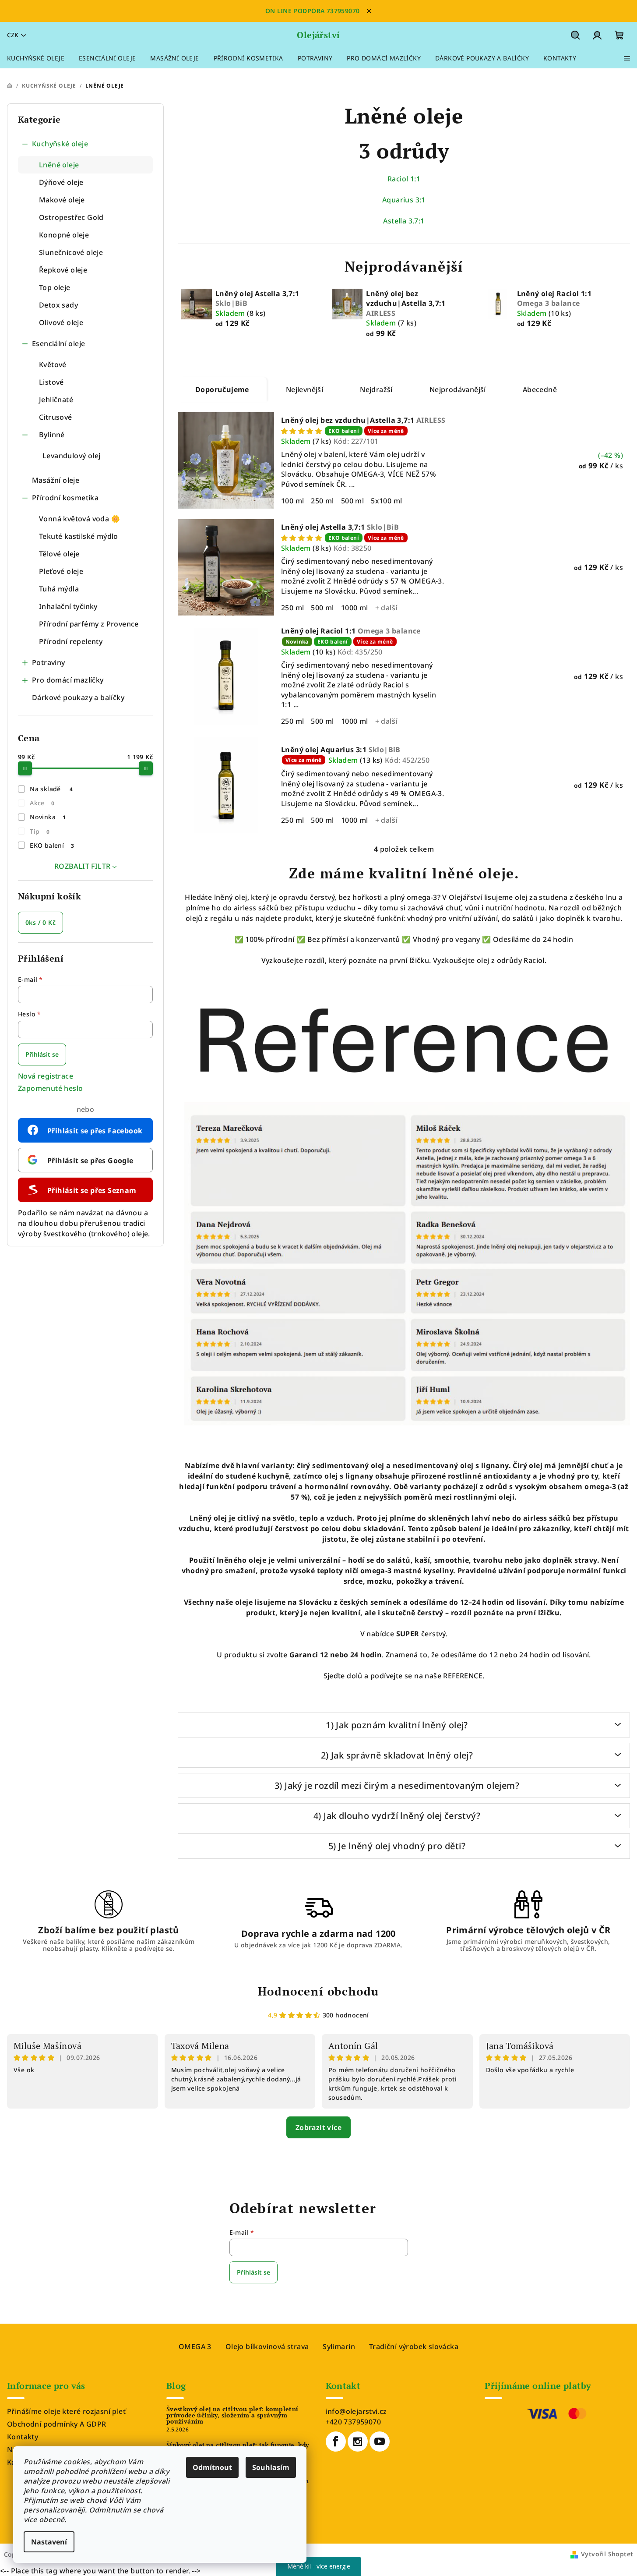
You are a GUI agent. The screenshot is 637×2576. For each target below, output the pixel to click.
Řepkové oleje (63, 270)
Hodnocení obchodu (318, 1991)
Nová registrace (46, 1076)
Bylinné (52, 435)
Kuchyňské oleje (60, 144)
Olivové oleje (61, 322)
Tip (40, 831)
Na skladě (51, 789)
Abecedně (540, 389)
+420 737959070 (354, 2422)
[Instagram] (358, 2442)
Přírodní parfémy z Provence (89, 624)
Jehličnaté (56, 400)
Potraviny (49, 662)
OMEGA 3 (195, 2346)
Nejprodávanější (458, 389)
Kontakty (23, 2437)
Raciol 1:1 (404, 179)
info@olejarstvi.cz (356, 2411)
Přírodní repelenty (71, 641)
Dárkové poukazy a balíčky (78, 697)
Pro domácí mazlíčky (68, 680)
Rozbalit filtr (83, 866)
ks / (40, 922)
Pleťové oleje (61, 571)
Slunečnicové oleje (71, 252)
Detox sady (58, 305)
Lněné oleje (59, 165)
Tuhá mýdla (59, 589)
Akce (42, 803)
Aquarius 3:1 (404, 200)
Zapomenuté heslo (50, 1088)
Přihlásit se (42, 1054)
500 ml (352, 501)
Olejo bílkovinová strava (267, 2346)
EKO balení (52, 845)
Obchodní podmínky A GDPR (57, 2424)
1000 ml (355, 608)
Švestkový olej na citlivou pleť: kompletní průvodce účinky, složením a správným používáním (232, 2415)
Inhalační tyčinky (68, 606)
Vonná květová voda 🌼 (79, 519)
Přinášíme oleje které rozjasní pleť (66, 2411)
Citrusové (56, 417)
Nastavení (49, 2542)
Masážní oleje (56, 480)
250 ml (322, 501)
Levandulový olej (71, 456)
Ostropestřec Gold (71, 217)
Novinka (48, 817)
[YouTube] (380, 2442)
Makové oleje (62, 200)
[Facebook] (336, 2442)
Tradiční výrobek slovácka (414, 2346)
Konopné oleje (64, 235)
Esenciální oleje (58, 343)
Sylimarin (339, 2346)
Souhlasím (271, 2467)
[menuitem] (36, 58)
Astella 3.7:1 (404, 221)
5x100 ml (386, 501)
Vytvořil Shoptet (607, 2554)
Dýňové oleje (61, 182)
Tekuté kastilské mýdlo (79, 536)
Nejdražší (376, 389)
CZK (13, 35)
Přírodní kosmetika (65, 498)
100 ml (292, 501)
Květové (53, 364)
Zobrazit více (318, 2127)
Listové (51, 382)
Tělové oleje (59, 554)
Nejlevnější (304, 389)
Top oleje (55, 287)
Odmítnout (212, 2467)
